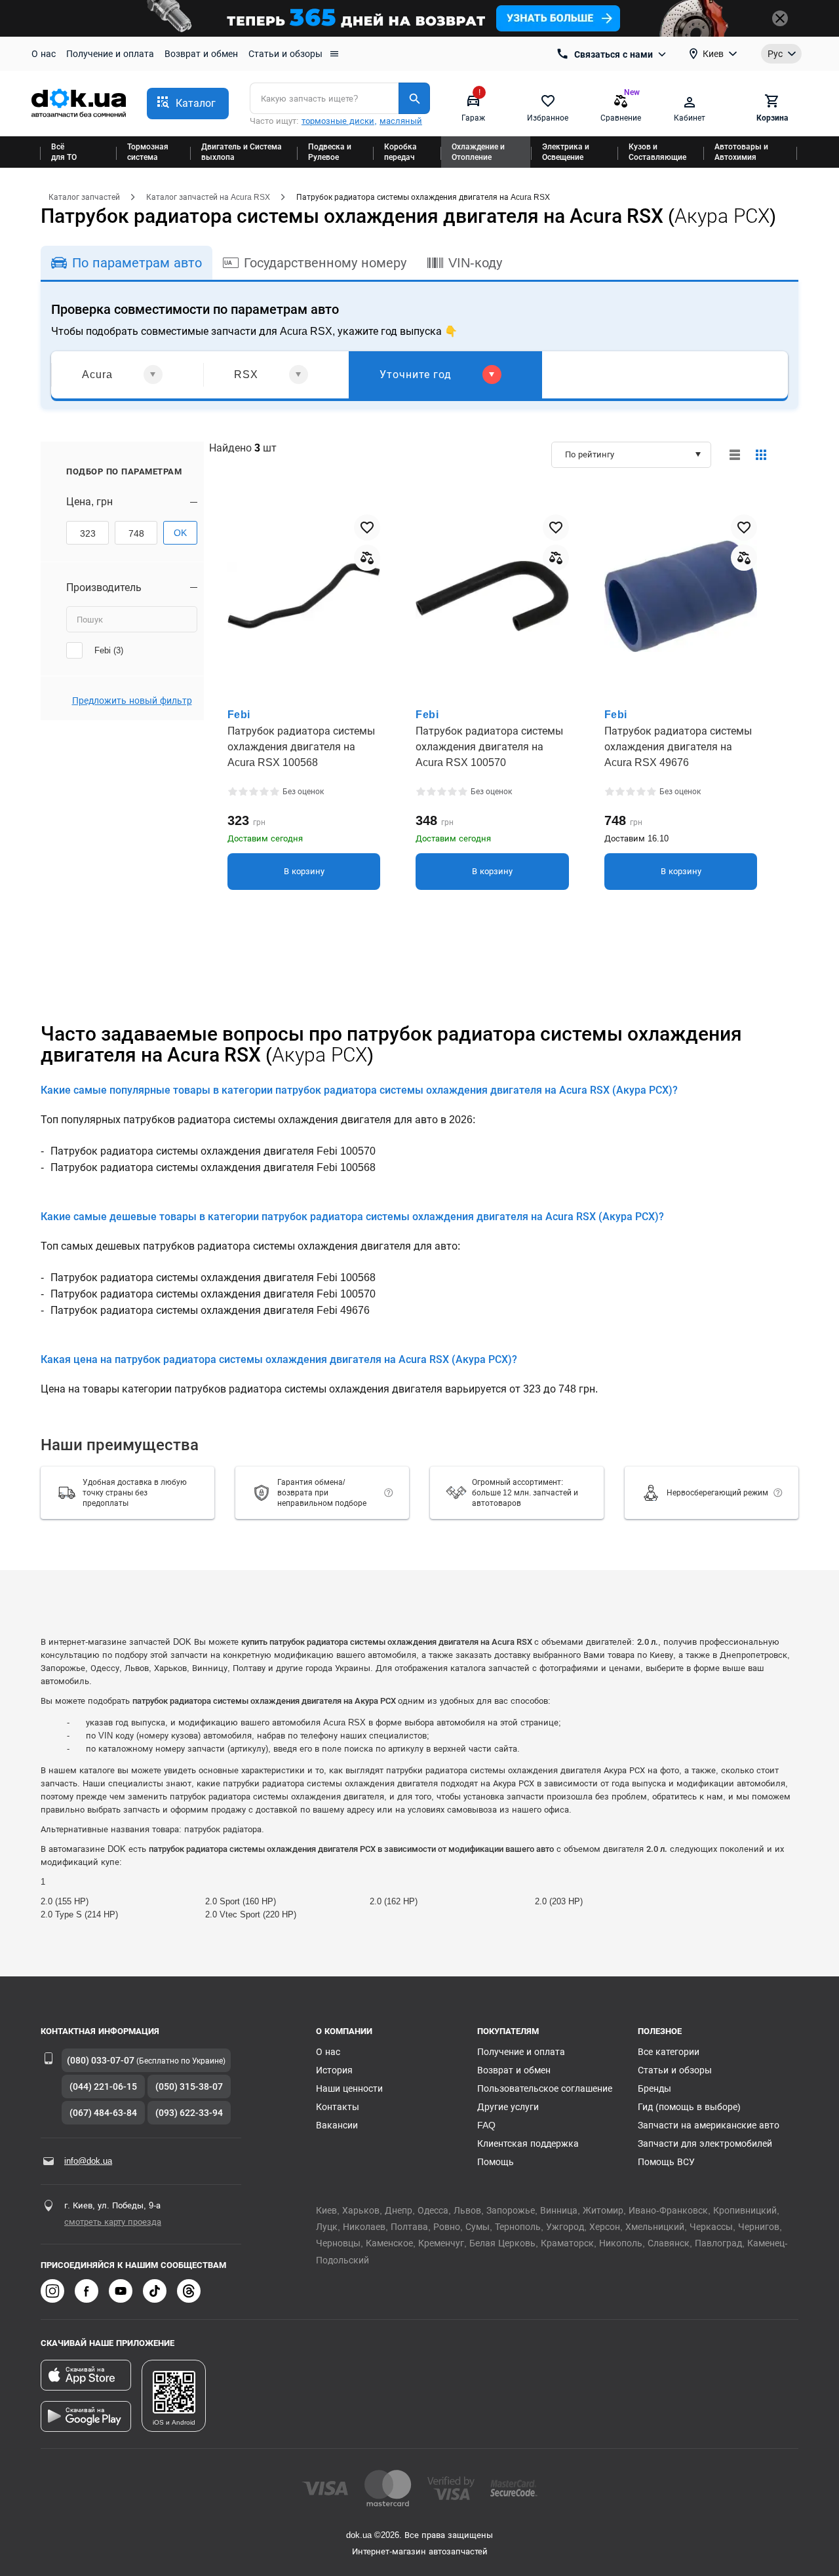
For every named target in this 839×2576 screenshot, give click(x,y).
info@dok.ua (88, 2161)
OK (180, 533)
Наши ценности (349, 2088)
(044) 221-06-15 (103, 2086)
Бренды (654, 2088)
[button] (188, 104)
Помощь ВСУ (666, 2162)
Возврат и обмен (201, 54)
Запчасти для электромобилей (705, 2143)
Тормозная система (148, 152)
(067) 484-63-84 (103, 2113)
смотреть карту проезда (113, 2222)
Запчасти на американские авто (709, 2125)
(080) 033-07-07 (101, 2060)
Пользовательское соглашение (545, 2088)
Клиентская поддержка (528, 2143)
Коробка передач (400, 152)
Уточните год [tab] (416, 375)
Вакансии (337, 2125)
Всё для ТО (64, 152)
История (334, 2070)
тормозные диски (338, 121)
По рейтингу (590, 454)
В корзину (304, 871)
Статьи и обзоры (285, 54)
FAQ (486, 2125)
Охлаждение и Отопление (478, 152)
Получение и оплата (110, 54)
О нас (44, 54)
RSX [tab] (246, 375)
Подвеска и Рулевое (330, 152)
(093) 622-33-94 (189, 2113)
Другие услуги (508, 2107)
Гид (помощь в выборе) (689, 2107)
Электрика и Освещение (566, 152)
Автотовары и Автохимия (741, 152)
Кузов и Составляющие (657, 152)
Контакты (338, 2107)
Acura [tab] (97, 375)
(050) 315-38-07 (189, 2086)
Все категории (669, 2052)
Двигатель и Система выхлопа (242, 152)
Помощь (496, 2162)
